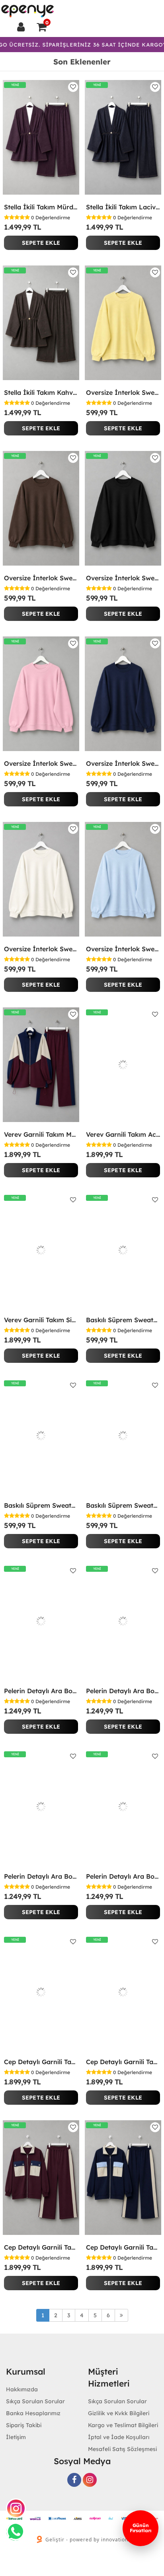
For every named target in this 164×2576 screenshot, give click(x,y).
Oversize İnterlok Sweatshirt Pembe (41, 763)
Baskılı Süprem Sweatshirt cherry (123, 1505)
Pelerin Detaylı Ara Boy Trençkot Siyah (123, 1876)
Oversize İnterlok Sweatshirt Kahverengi (41, 578)
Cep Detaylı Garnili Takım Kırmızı (41, 2062)
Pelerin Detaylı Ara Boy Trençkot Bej (41, 1691)
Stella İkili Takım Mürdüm (41, 207)
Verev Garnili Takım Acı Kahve (123, 1134)
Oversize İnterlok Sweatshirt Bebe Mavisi (123, 949)
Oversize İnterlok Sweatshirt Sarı (123, 392)
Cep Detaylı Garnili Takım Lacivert (123, 2247)
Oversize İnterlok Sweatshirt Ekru (41, 949)
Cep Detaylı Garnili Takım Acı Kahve (123, 2062)
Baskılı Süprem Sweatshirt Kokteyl (41, 1505)
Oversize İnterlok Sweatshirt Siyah (123, 578)
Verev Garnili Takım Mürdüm (41, 1134)
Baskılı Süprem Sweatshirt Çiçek (123, 1320)
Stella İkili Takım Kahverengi (41, 392)
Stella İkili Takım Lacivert (123, 207)
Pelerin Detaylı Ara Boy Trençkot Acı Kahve (41, 1876)
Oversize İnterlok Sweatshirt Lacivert (123, 763)
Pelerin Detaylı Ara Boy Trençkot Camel (123, 1691)
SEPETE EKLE (41, 243)
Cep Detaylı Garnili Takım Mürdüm (41, 2247)
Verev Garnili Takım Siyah (41, 1320)
